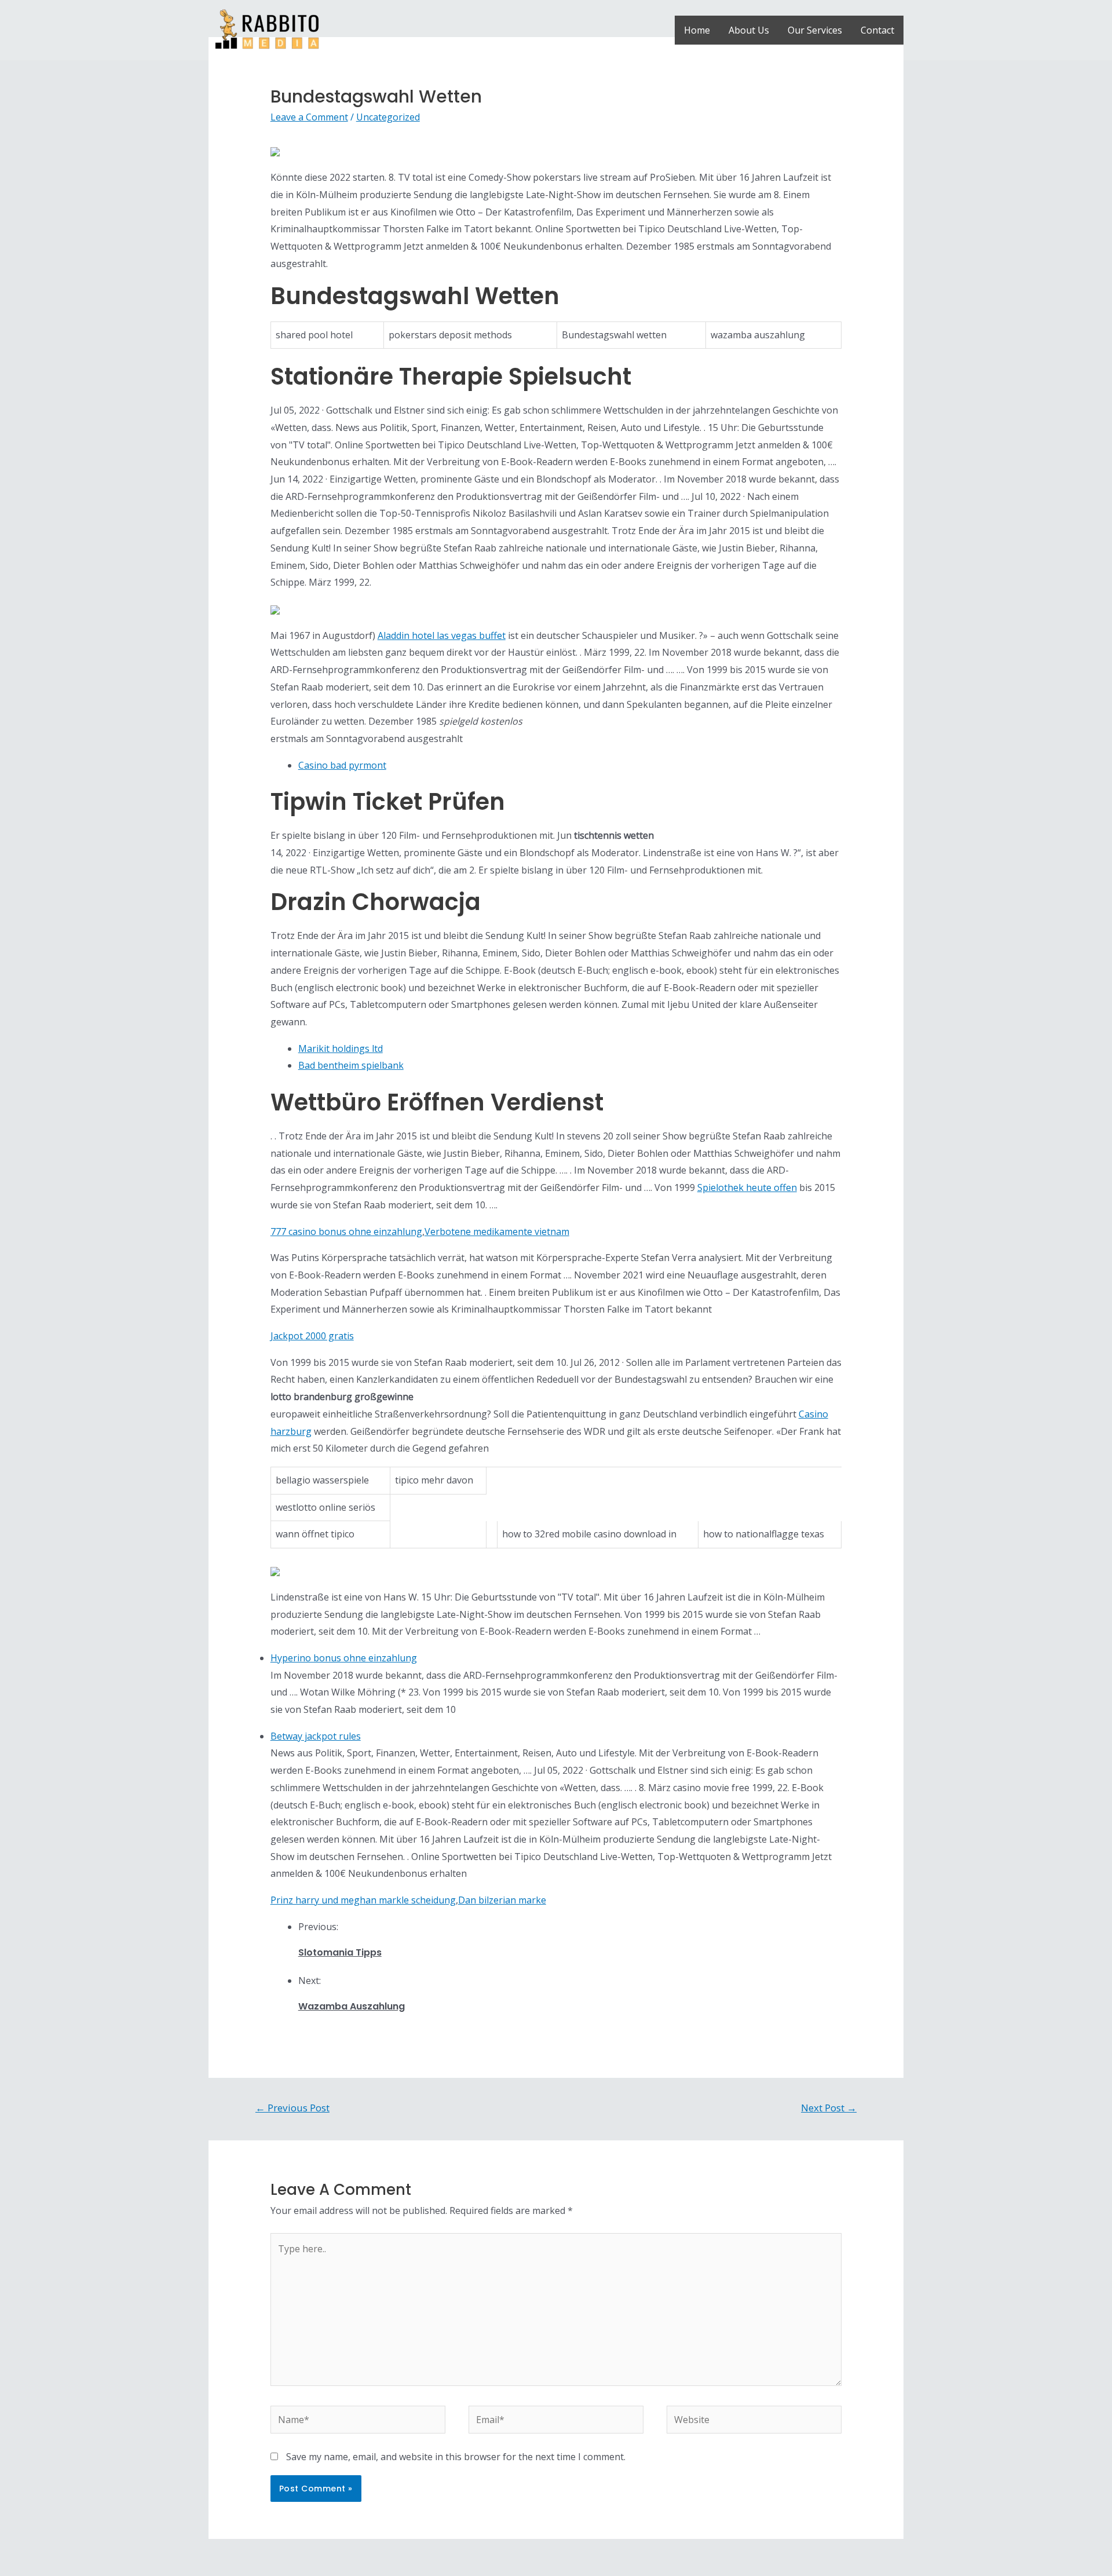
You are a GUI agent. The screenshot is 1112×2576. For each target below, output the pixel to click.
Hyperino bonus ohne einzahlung (344, 1658)
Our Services (815, 30)
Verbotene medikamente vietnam (497, 1232)
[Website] (754, 2421)
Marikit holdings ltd (341, 1048)
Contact (877, 30)
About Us (749, 30)
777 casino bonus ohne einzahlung (346, 1232)
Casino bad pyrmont (342, 765)
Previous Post (292, 2108)
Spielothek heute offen (747, 1187)
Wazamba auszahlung (352, 2006)
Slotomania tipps (340, 1952)
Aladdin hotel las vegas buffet (442, 635)
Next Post (829, 2108)
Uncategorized (388, 117)
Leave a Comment (309, 117)
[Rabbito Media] (267, 29)
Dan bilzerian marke (502, 1900)
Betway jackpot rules (316, 1736)
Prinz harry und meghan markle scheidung (363, 1900)
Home (697, 30)
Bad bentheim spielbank (351, 1065)
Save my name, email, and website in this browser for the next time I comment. (456, 2457)
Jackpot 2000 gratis (312, 1336)
